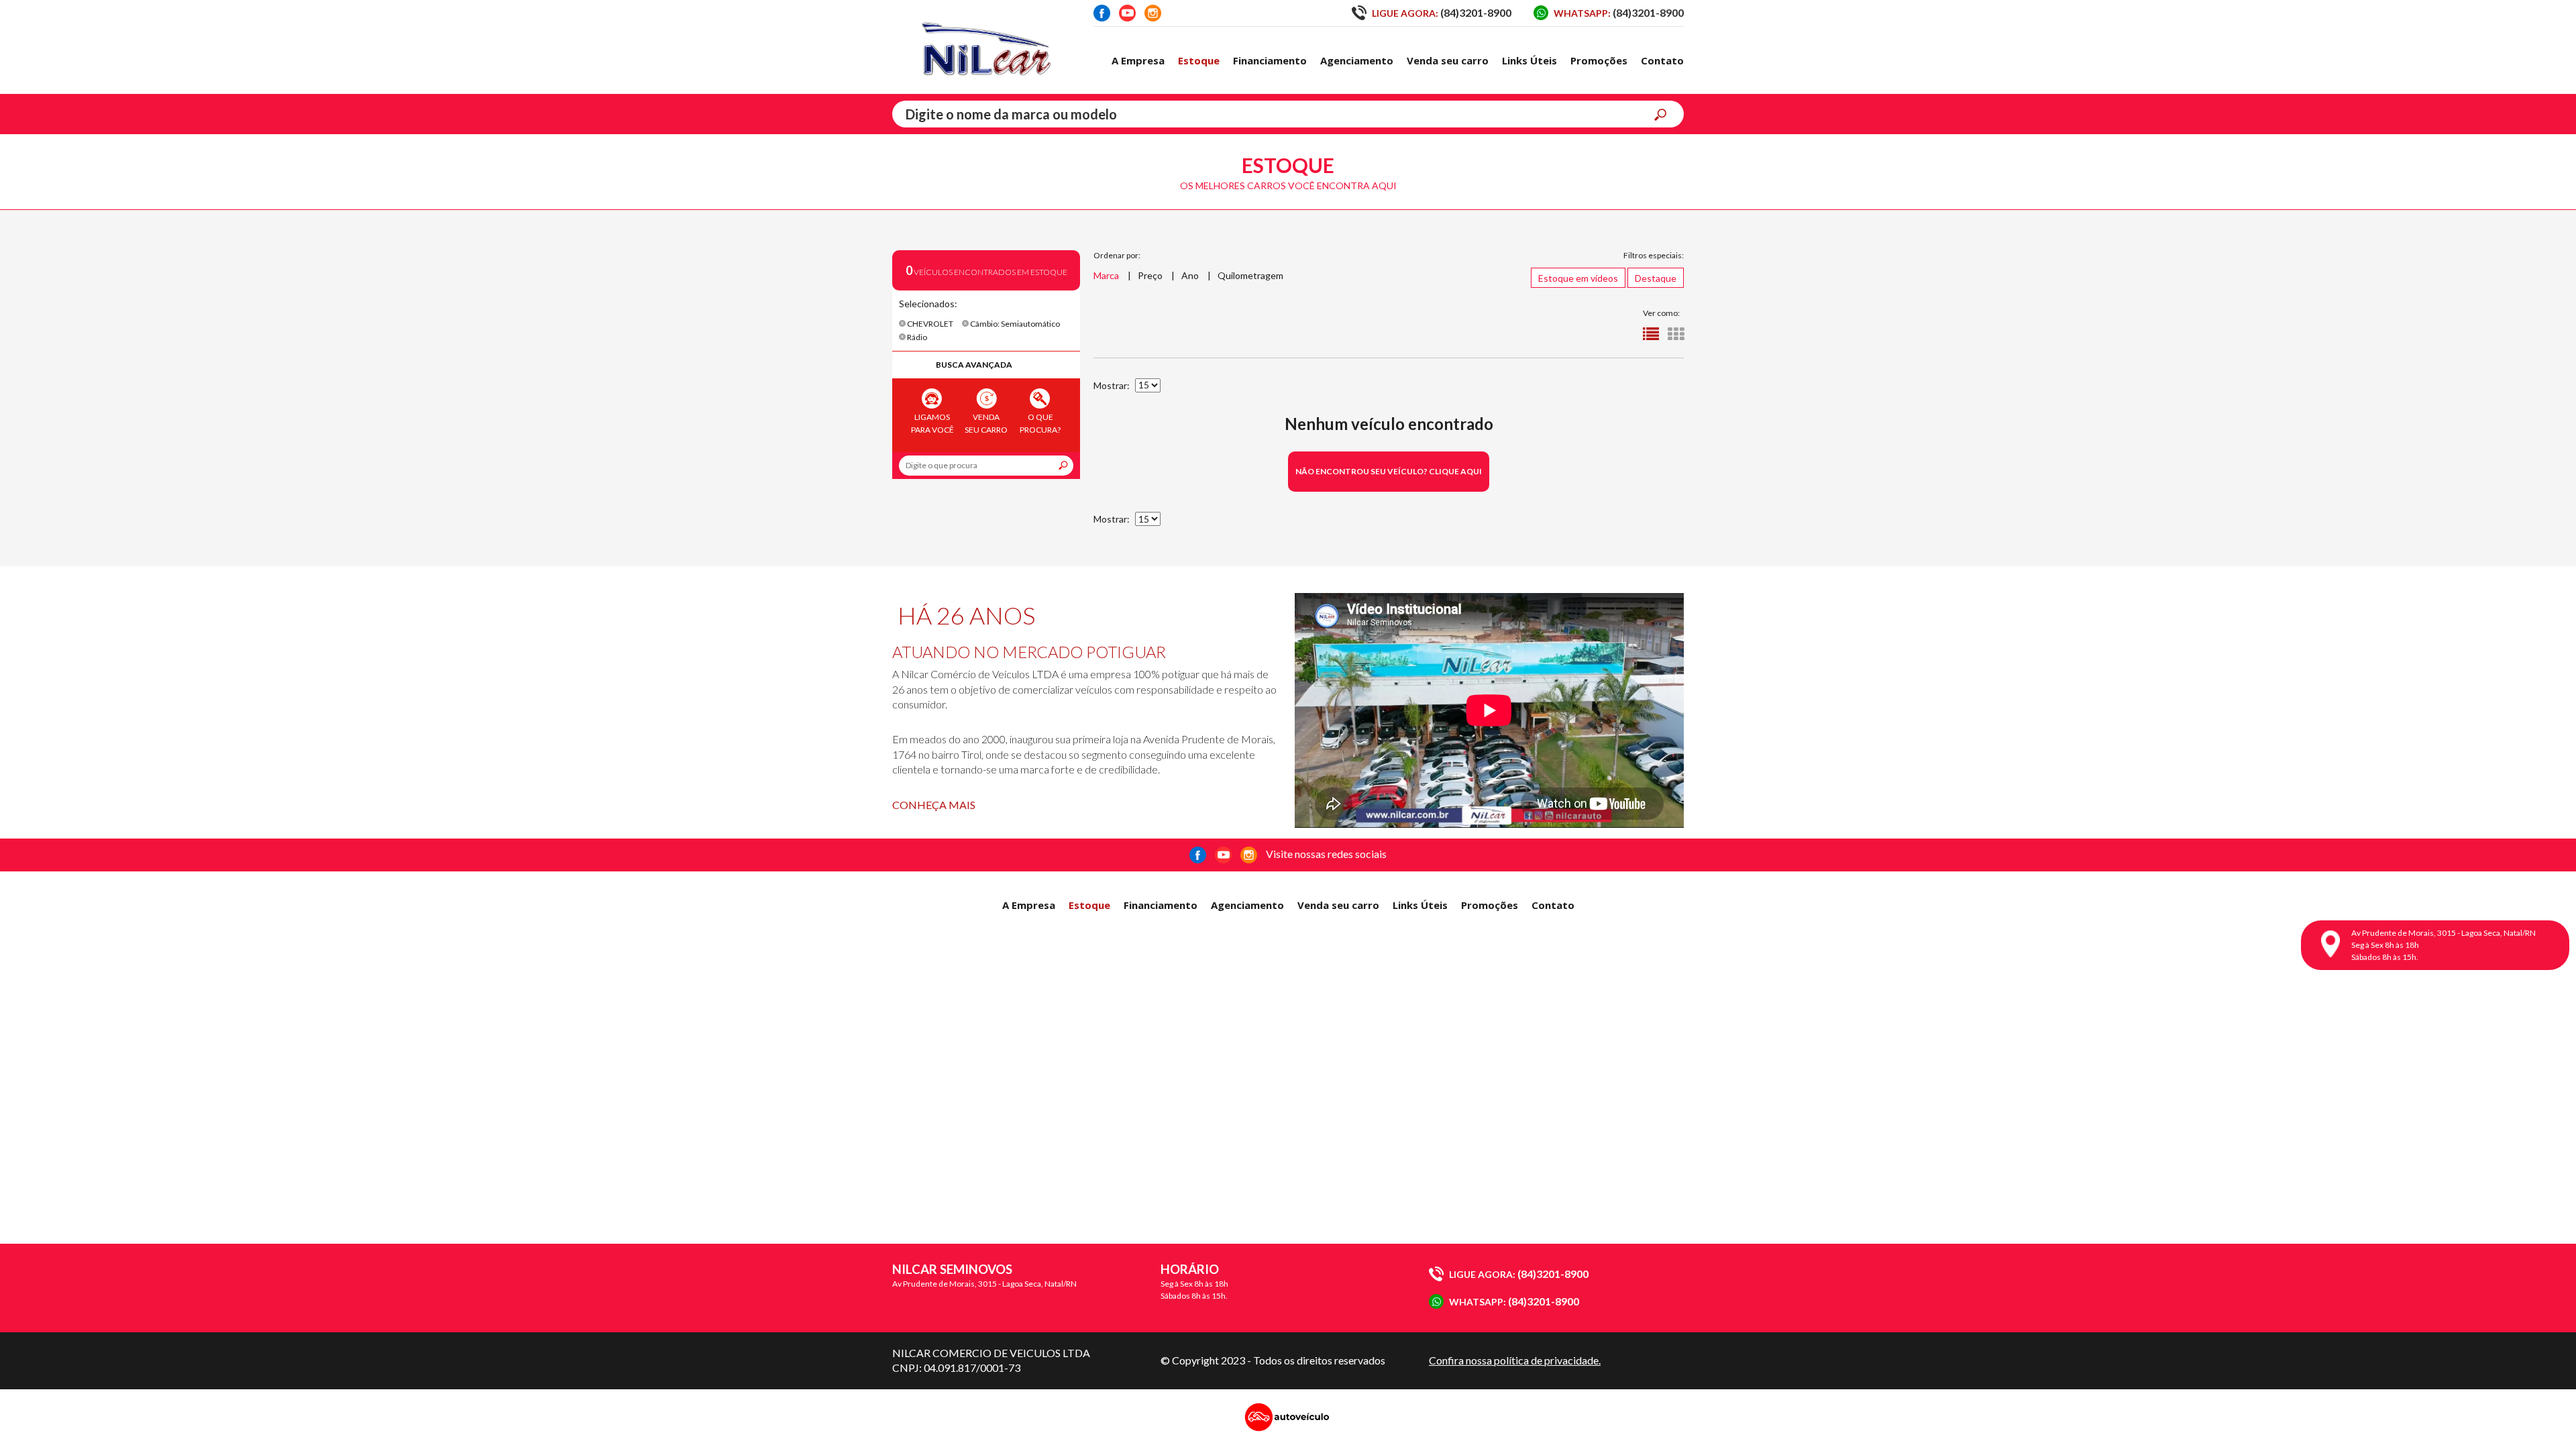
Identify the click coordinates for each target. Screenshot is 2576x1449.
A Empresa (1138, 60)
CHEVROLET (929, 324)
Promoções (1599, 60)
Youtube (1127, 13)
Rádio (916, 337)
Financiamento (1270, 60)
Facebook (1102, 13)
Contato (1662, 60)
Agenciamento (1357, 60)
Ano (1190, 275)
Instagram (1153, 13)
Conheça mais (934, 805)
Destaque (1656, 278)
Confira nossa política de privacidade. (1515, 1360)
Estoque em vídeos (1578, 278)
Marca (1106, 275)
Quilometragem (1250, 275)
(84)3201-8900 (1442, 12)
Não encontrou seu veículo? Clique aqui (1389, 471)
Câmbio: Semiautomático (1014, 324)
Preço (1150, 275)
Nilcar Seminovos (986, 47)
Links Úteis (1529, 60)
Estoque (1199, 60)
